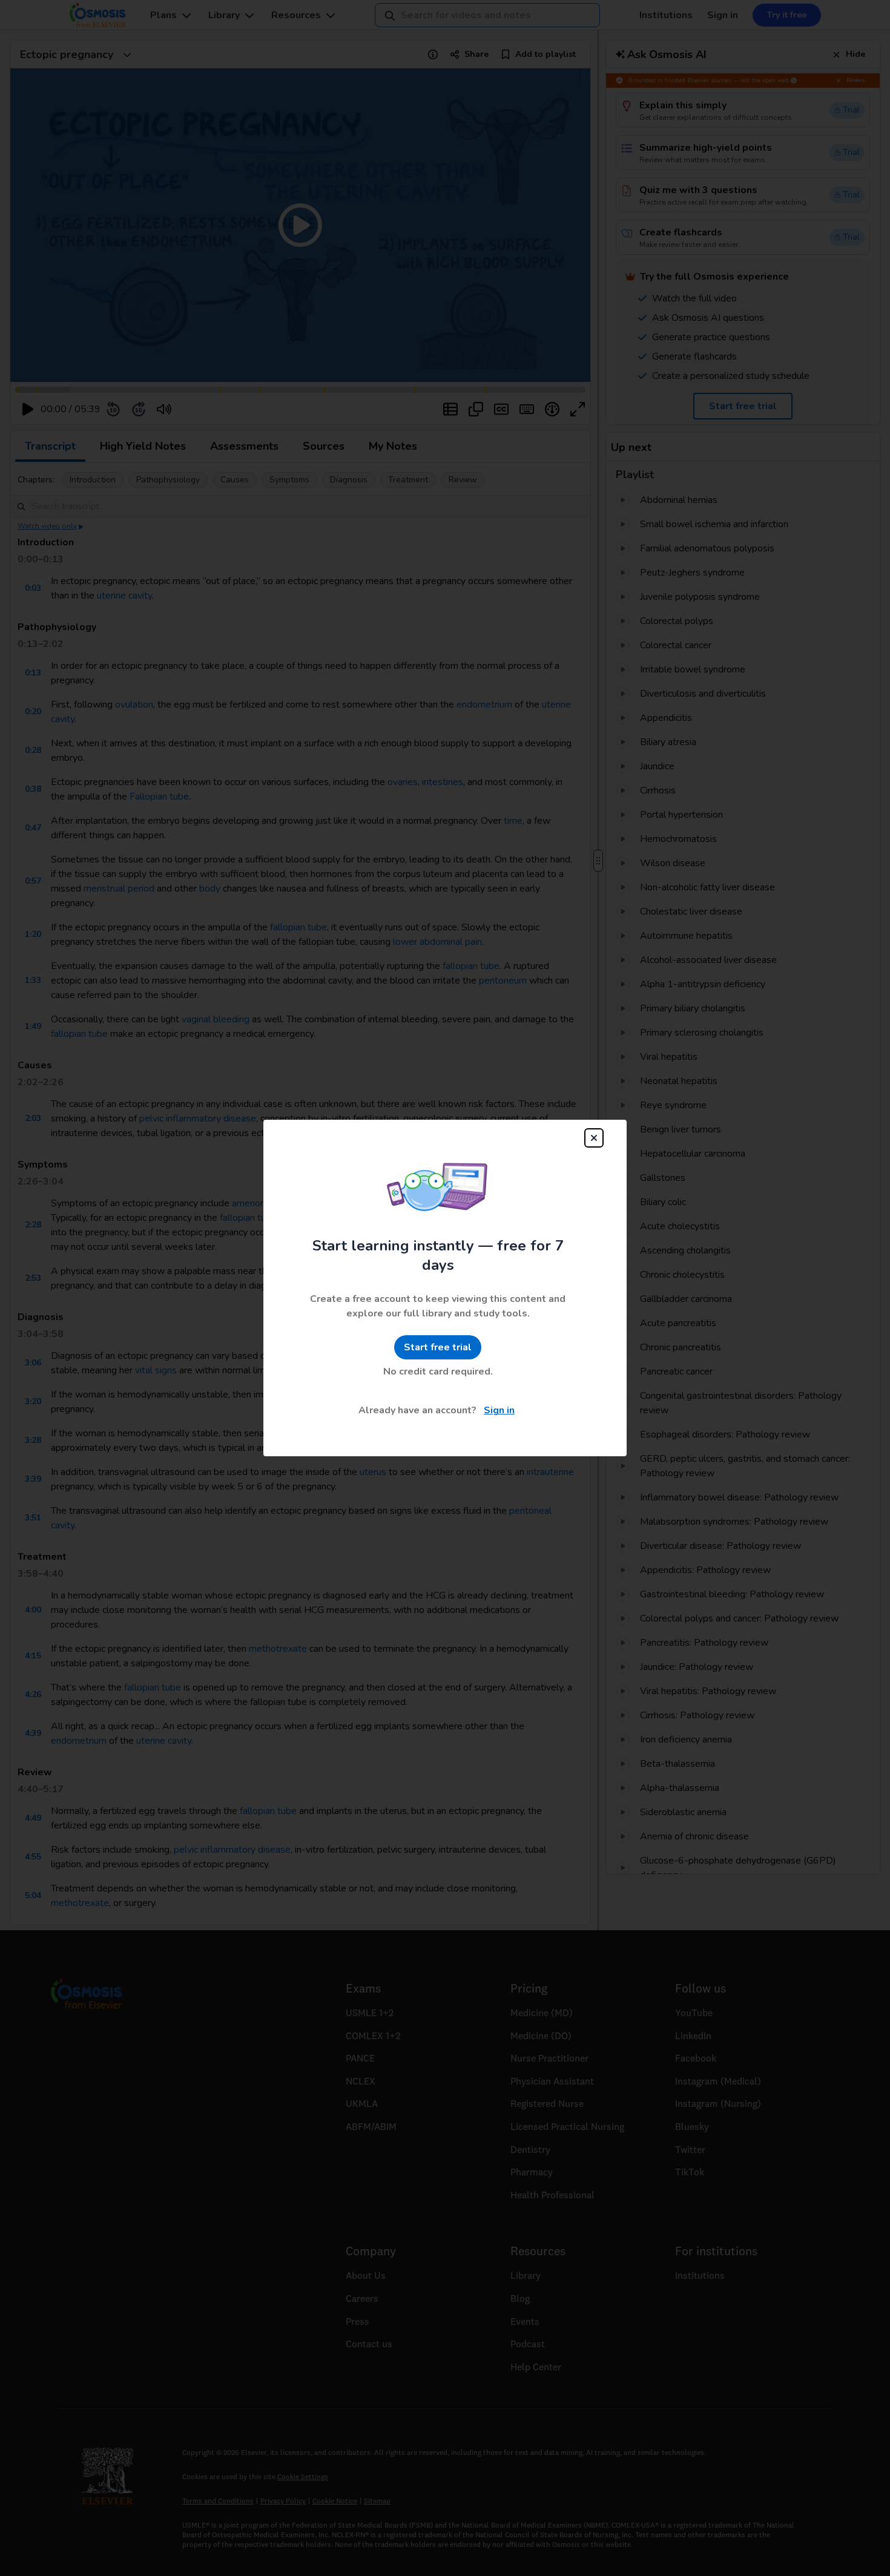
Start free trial (438, 1347)
